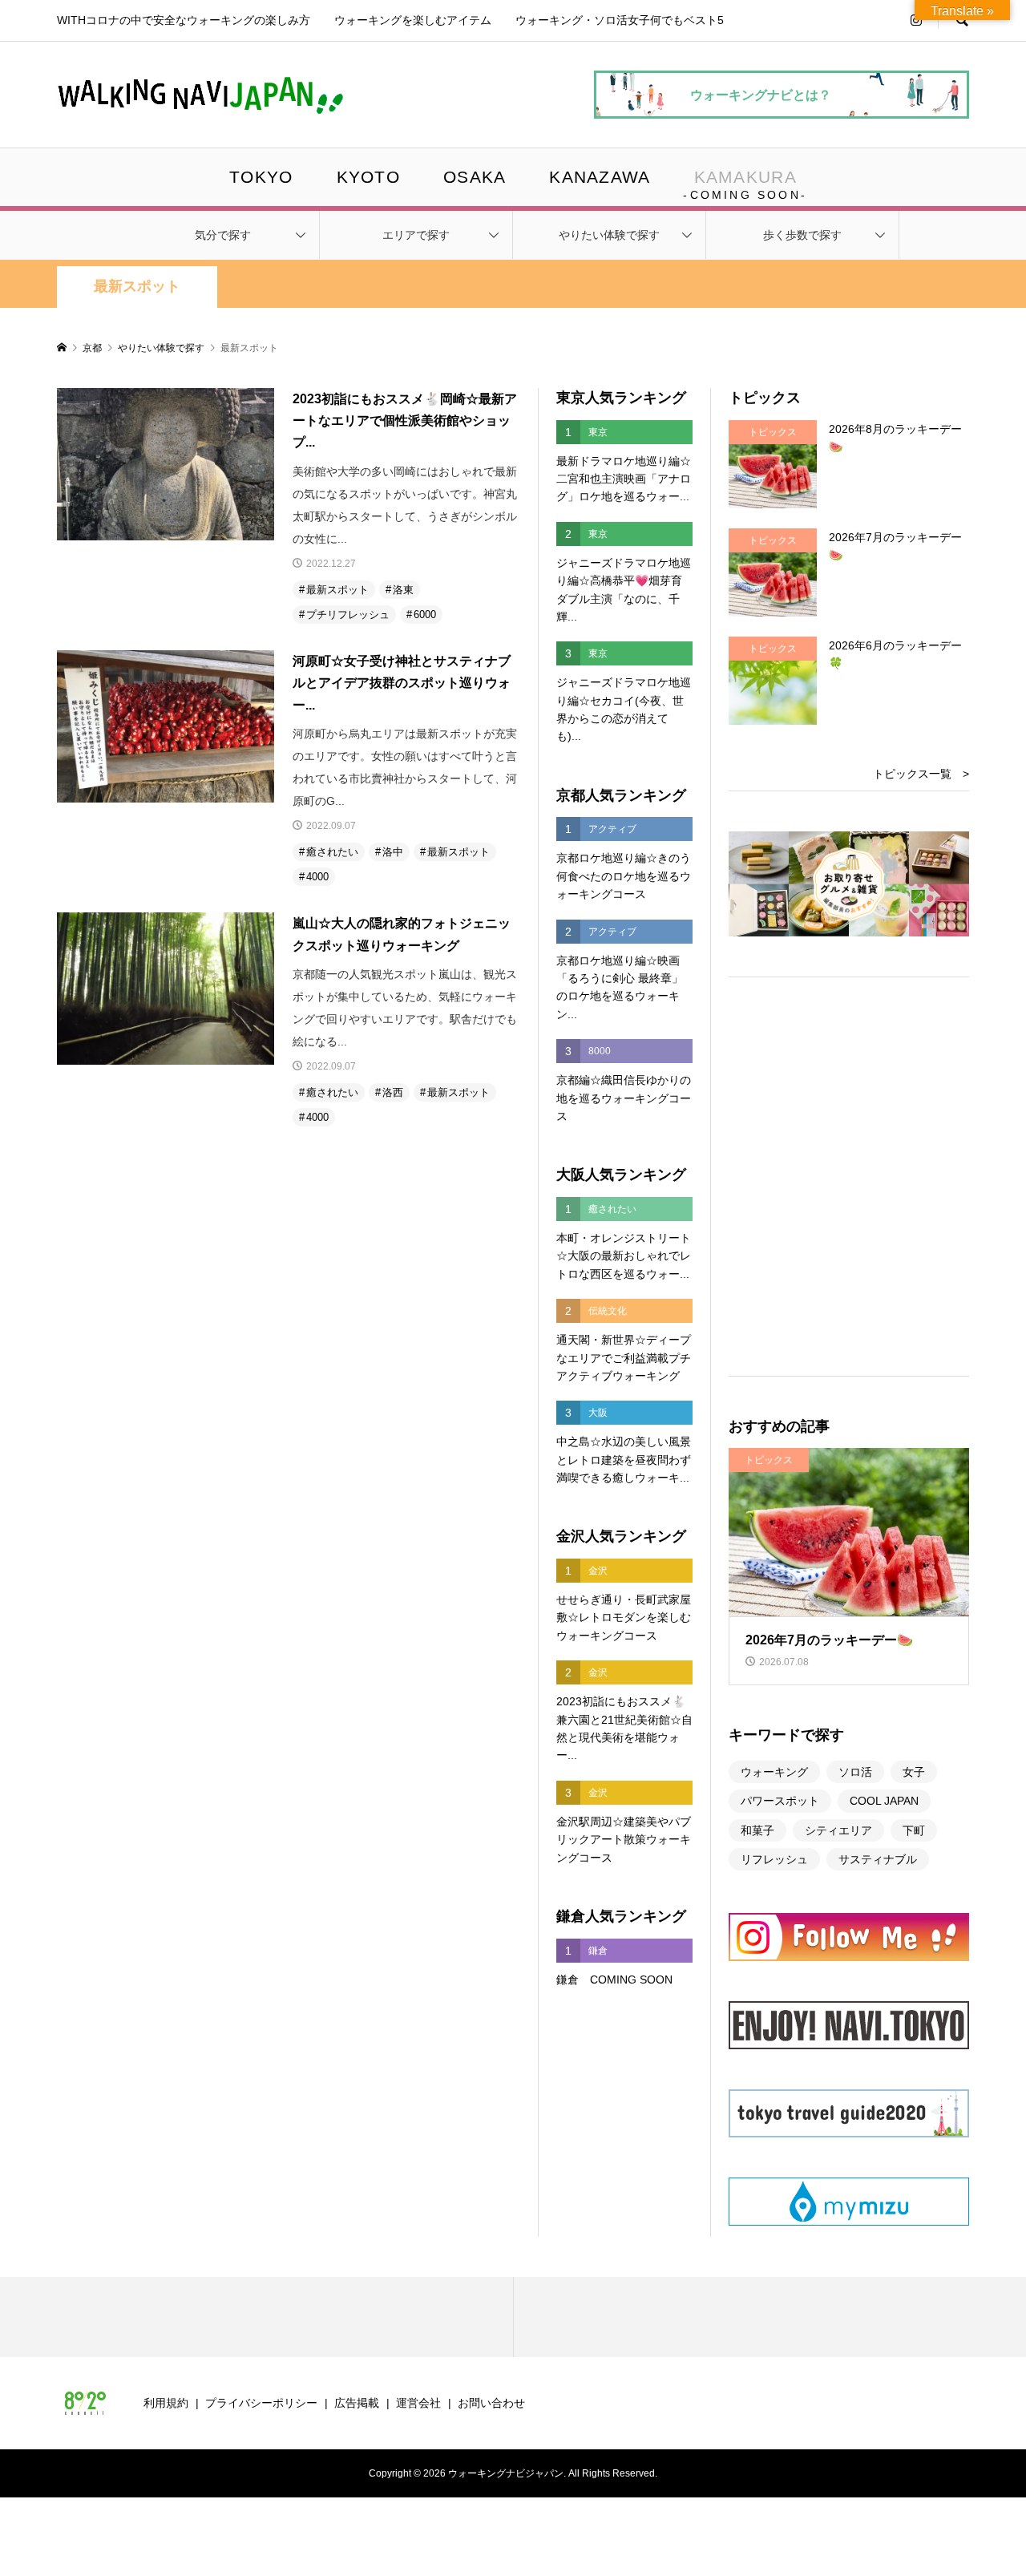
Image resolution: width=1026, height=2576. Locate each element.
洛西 (393, 1092)
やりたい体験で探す (609, 235)
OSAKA (475, 177)
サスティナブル (878, 1859)
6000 (425, 615)
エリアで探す (416, 235)
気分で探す (223, 235)
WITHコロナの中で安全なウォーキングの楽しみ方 (184, 20)
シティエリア (838, 1830)
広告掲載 (357, 2403)
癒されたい (332, 852)
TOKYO (261, 177)
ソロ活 (855, 1772)
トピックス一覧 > (921, 774)
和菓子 (757, 1830)
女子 (914, 1772)
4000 (317, 877)
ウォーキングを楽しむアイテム (413, 20)
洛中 (393, 852)
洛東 (403, 590)
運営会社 (418, 2403)
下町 (914, 1830)
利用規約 (166, 2403)
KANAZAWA (600, 177)
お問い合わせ (491, 2403)
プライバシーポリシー (261, 2403)
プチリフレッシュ (348, 615)
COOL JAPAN (884, 1801)
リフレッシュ (774, 1859)
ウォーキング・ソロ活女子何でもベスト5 (620, 20)
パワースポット (780, 1801)
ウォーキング (774, 1772)
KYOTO (368, 177)
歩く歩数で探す (802, 235)
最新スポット (137, 286)
